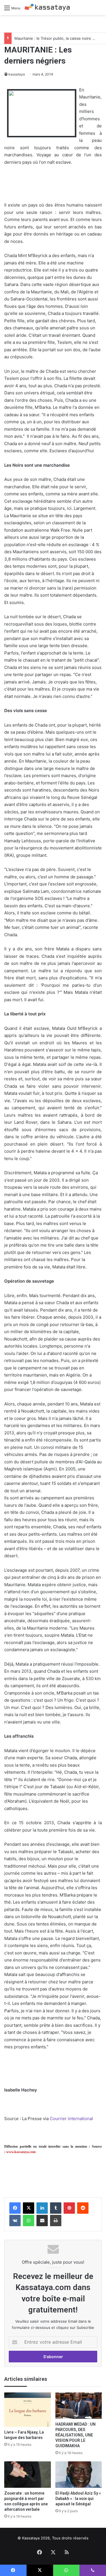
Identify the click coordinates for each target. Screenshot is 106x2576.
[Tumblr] (56, 2208)
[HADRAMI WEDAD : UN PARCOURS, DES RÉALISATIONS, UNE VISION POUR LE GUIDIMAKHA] (79, 2406)
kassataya (17, 74)
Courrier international (71, 2119)
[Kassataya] (47, 8)
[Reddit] (83, 2208)
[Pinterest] (69, 2208)
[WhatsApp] (29, 2221)
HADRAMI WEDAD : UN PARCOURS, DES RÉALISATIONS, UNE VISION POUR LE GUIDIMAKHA (75, 2435)
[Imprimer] (56, 2221)
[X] (29, 2208)
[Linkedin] (42, 2208)
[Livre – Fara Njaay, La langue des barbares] (28, 2410)
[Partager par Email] (42, 2221)
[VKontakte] (15, 2221)
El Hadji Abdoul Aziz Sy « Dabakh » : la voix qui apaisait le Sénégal (78, 2499)
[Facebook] (15, 2208)
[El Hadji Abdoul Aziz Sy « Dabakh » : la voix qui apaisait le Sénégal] (79, 2475)
